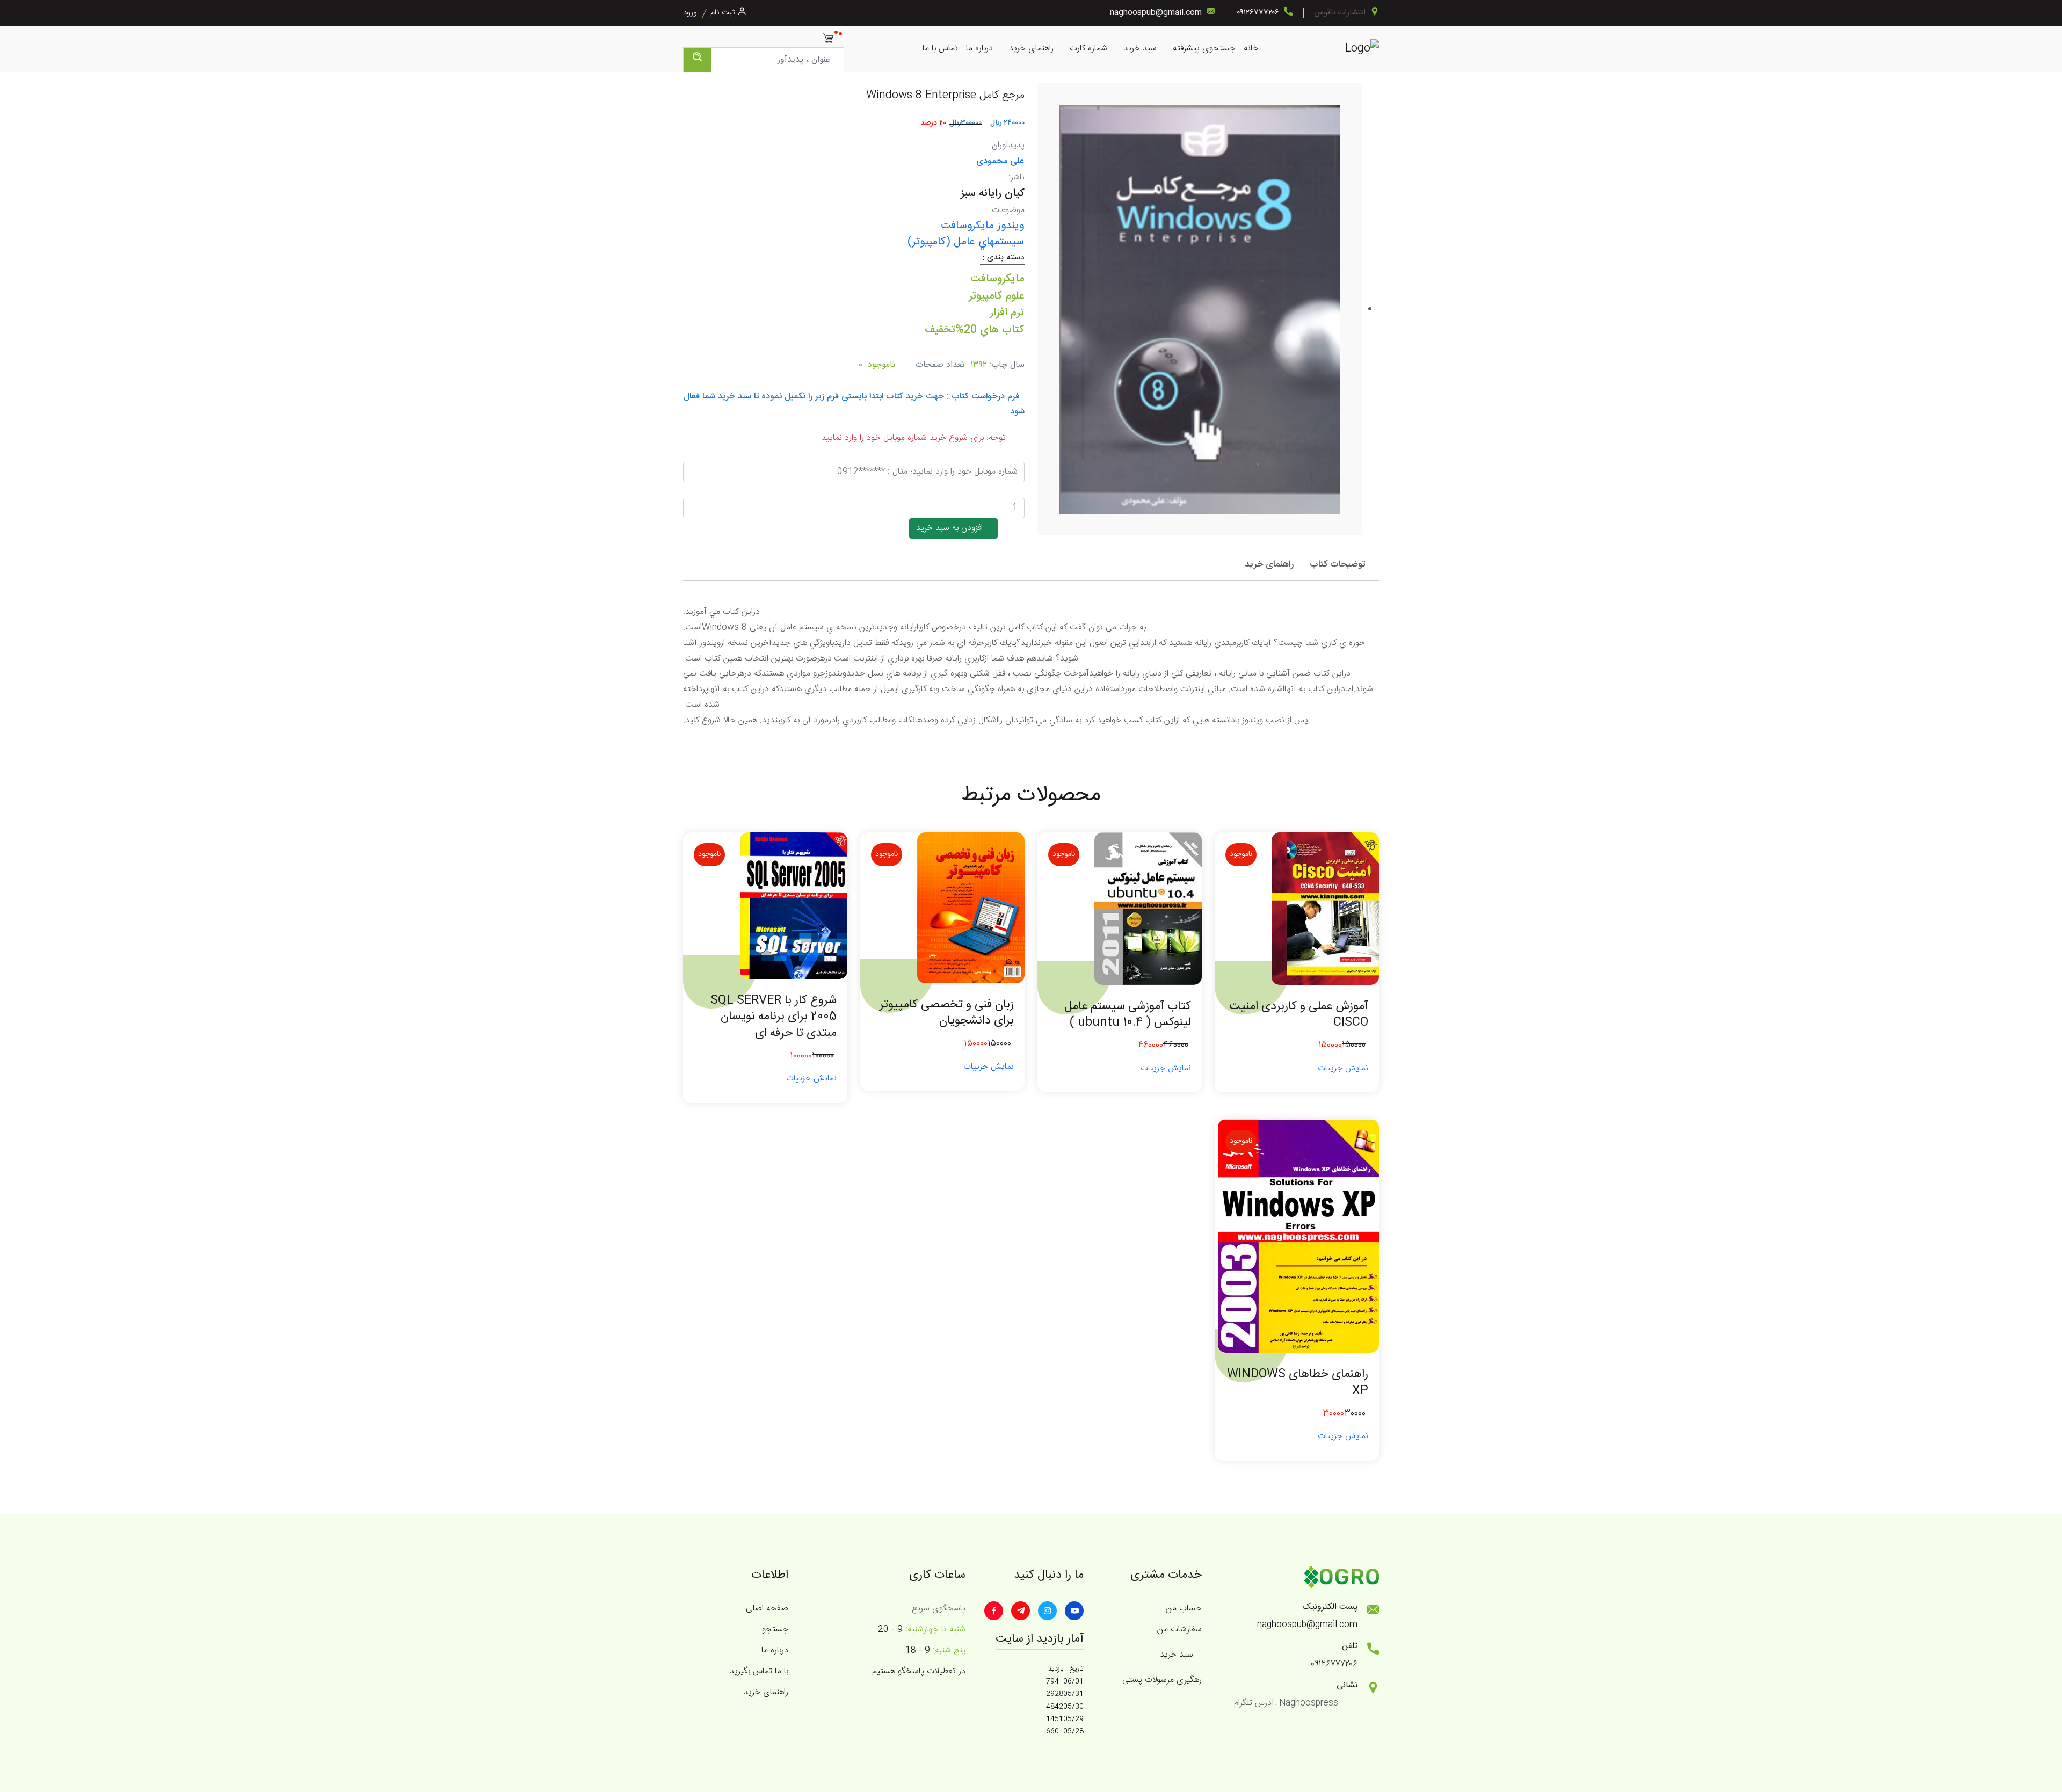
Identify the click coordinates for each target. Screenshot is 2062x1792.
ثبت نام (723, 13)
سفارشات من (1179, 1630)
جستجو (775, 1630)
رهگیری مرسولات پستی (1162, 1680)
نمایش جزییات (1343, 1068)
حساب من (1184, 1609)
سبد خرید (1140, 49)
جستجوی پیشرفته (1204, 49)
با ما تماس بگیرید (759, 1671)
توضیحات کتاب (1338, 564)
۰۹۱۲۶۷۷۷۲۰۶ (1258, 13)
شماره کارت (1088, 49)
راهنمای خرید (1031, 49)
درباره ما (979, 49)
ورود (690, 13)
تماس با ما (940, 49)
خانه (1251, 49)
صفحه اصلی (767, 1609)
